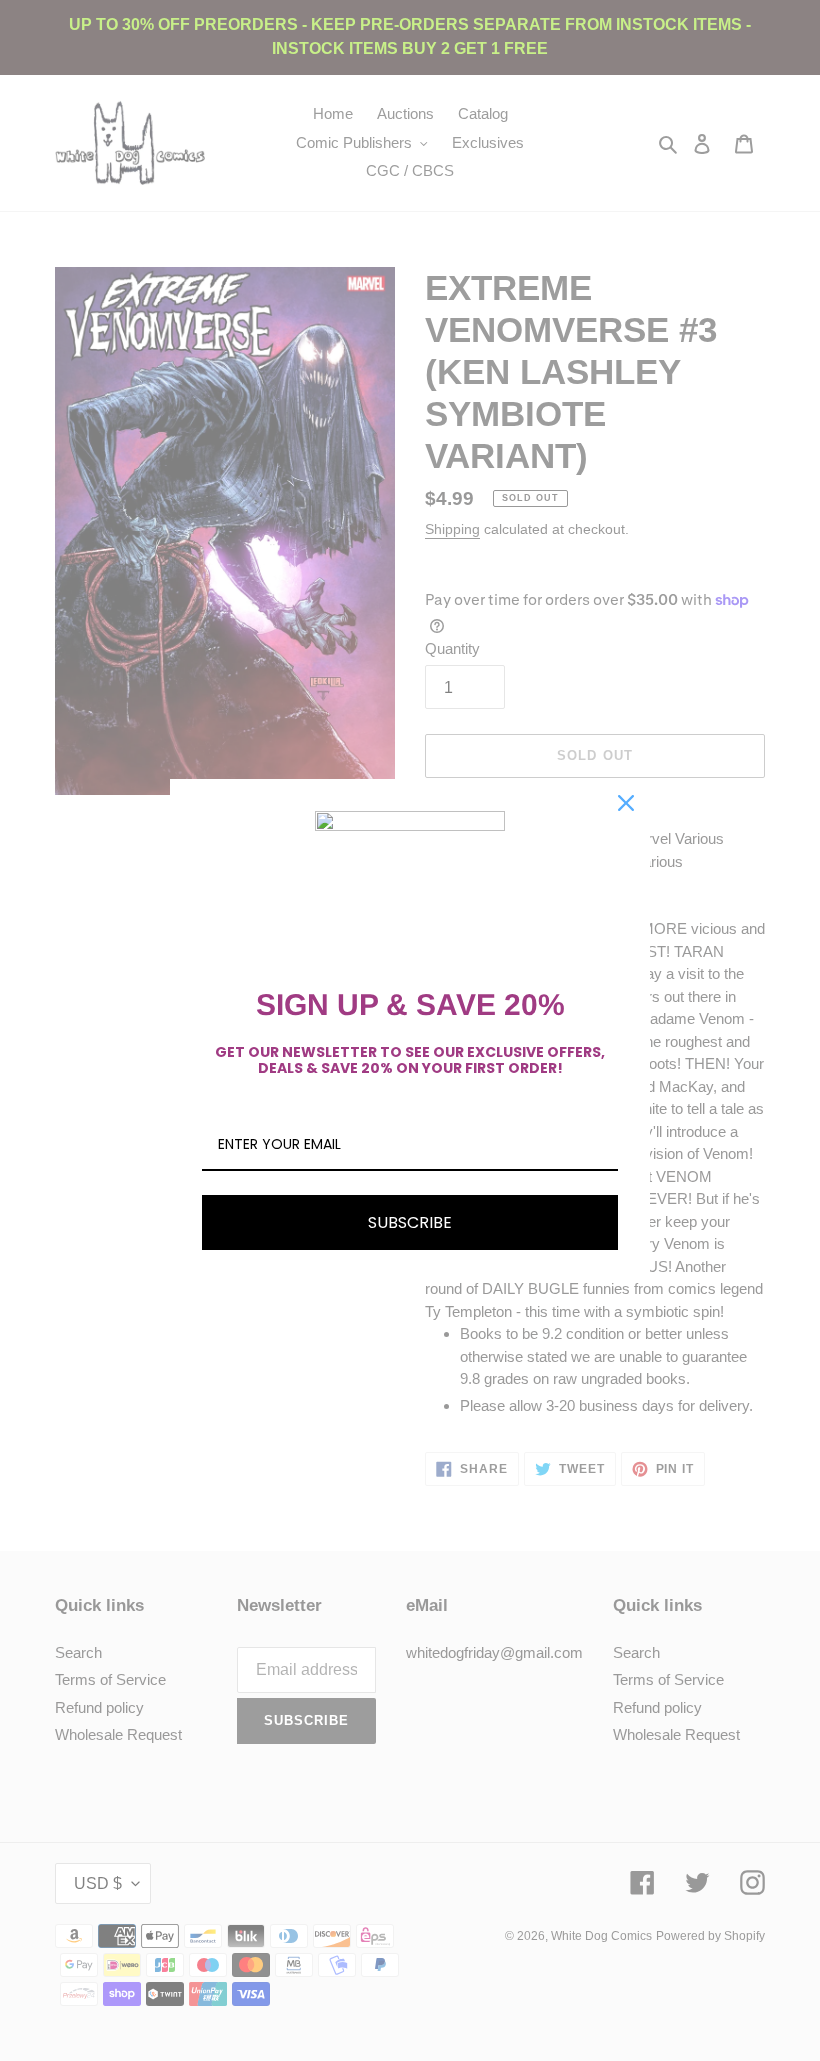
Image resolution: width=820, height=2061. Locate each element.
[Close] (626, 803)
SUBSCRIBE (410, 1222)
